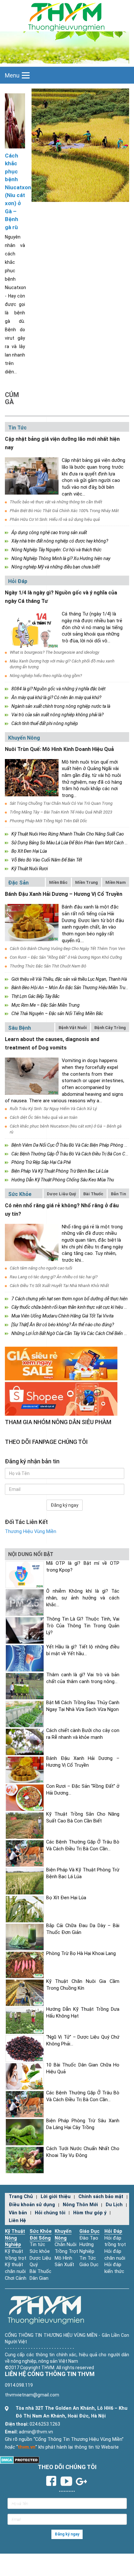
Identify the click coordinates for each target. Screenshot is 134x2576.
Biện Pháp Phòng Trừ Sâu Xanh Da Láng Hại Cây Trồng (83, 2124)
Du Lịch (114, 2205)
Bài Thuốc (93, 1194)
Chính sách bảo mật (101, 2197)
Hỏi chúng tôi (50, 2213)
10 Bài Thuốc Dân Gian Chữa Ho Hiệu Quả (83, 2068)
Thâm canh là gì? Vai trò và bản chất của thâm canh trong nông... (83, 1678)
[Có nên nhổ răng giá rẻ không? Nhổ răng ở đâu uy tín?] (32, 1242)
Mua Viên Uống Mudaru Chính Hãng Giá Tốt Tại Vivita (62, 1316)
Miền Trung (87, 882)
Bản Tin (118, 1194)
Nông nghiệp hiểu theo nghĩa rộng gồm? (46, 676)
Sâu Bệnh (20, 1028)
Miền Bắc (58, 882)
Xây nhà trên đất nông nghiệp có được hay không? (60, 541)
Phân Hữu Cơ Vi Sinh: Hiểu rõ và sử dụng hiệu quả (55, 519)
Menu (12, 75)
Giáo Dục (89, 2231)
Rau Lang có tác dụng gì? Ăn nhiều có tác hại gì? (54, 1277)
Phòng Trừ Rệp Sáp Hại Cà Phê (41, 1162)
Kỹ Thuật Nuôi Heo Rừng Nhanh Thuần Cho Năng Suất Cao (68, 834)
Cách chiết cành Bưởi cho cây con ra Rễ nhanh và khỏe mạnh (83, 1734)
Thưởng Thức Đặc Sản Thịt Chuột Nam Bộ (48, 966)
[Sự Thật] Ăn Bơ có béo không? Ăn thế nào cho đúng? (63, 1325)
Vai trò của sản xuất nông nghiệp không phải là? (57, 715)
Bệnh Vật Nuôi (73, 1028)
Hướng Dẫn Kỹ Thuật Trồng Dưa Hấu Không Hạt (83, 2013)
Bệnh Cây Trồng (110, 1028)
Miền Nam (116, 882)
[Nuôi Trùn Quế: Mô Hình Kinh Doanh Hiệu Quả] (32, 778)
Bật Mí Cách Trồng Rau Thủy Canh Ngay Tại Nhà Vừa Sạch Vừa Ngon (83, 1706)
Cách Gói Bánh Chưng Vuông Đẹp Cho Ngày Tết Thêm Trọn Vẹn (67, 948)
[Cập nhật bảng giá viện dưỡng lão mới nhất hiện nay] (32, 476)
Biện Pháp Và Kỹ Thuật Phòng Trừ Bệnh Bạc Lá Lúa (60, 1171)
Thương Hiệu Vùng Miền (31, 1532)
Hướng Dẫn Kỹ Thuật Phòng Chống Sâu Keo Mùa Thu (63, 1180)
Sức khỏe (20, 1194)
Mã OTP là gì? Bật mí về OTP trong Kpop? (83, 1567)
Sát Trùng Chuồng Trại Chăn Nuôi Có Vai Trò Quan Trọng (61, 803)
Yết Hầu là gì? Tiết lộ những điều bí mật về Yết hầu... (83, 1650)
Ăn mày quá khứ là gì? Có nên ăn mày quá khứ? (56, 697)
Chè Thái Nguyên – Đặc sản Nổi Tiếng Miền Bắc (57, 1013)
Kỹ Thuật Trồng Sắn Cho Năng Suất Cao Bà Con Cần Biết (83, 1818)
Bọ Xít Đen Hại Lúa (29, 851)
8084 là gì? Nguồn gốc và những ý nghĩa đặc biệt (58, 689)
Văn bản (18, 2213)
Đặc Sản (18, 883)
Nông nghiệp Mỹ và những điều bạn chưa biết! (56, 567)
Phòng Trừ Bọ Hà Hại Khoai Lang (81, 1954)
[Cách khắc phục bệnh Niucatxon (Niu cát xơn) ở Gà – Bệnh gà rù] (15, 120)
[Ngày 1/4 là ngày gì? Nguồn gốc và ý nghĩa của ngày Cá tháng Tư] (32, 630)
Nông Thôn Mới (80, 2205)
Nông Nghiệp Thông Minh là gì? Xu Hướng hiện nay (61, 558)
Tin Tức (17, 428)
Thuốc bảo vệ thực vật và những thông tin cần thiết (56, 502)
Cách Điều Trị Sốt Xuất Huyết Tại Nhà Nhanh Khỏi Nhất (59, 1286)
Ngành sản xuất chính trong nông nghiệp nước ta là (61, 706)
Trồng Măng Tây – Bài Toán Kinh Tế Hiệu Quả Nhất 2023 (61, 812)
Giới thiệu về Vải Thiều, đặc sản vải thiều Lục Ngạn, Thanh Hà (69, 979)
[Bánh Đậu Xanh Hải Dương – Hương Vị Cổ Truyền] (32, 923)
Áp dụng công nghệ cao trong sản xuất (49, 533)
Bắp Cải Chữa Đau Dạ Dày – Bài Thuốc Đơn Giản (83, 1929)
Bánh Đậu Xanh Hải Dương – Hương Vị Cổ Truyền (64, 894)
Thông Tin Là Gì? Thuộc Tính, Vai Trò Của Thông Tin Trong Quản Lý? (83, 1626)
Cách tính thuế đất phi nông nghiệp (45, 723)
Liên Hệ (17, 2221)
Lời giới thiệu (56, 2197)
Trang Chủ (21, 2197)
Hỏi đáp (18, 581)
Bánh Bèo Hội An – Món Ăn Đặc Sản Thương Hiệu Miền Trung (71, 988)
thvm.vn (27, 2447)
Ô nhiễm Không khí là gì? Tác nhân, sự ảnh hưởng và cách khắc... (83, 1598)
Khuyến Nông (24, 738)
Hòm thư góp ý (90, 2213)
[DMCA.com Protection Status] (20, 2460)
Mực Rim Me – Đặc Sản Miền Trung (46, 1005)
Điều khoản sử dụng (32, 2205)
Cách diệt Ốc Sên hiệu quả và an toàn (44, 1117)
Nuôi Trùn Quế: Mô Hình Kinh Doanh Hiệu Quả (59, 749)
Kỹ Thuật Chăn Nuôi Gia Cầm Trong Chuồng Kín (83, 1985)
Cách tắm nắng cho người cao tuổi (41, 1268)
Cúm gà (12, 398)
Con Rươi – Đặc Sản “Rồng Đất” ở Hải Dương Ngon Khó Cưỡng (66, 957)
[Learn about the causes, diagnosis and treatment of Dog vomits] (32, 1076)
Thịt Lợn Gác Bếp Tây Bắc (35, 996)
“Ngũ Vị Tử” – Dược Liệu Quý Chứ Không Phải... (83, 2041)
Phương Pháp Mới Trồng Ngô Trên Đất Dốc (48, 821)
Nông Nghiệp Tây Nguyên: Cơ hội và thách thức (56, 550)
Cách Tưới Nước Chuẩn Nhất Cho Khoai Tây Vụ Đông (83, 2152)
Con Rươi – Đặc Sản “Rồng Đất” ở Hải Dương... (83, 1790)
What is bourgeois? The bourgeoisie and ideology (54, 652)
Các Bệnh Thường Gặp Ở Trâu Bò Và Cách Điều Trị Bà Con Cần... (83, 1845)
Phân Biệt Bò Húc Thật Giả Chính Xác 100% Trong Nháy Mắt (64, 511)
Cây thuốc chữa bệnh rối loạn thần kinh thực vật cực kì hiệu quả (71, 1307)
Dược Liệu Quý (61, 1194)
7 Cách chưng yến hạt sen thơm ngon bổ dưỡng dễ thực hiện (70, 1299)
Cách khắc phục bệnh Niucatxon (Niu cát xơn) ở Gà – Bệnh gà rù (15, 191)
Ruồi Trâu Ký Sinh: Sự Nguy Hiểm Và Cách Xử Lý (53, 1109)
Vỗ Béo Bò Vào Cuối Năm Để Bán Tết (47, 860)
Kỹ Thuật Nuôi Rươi (30, 869)
